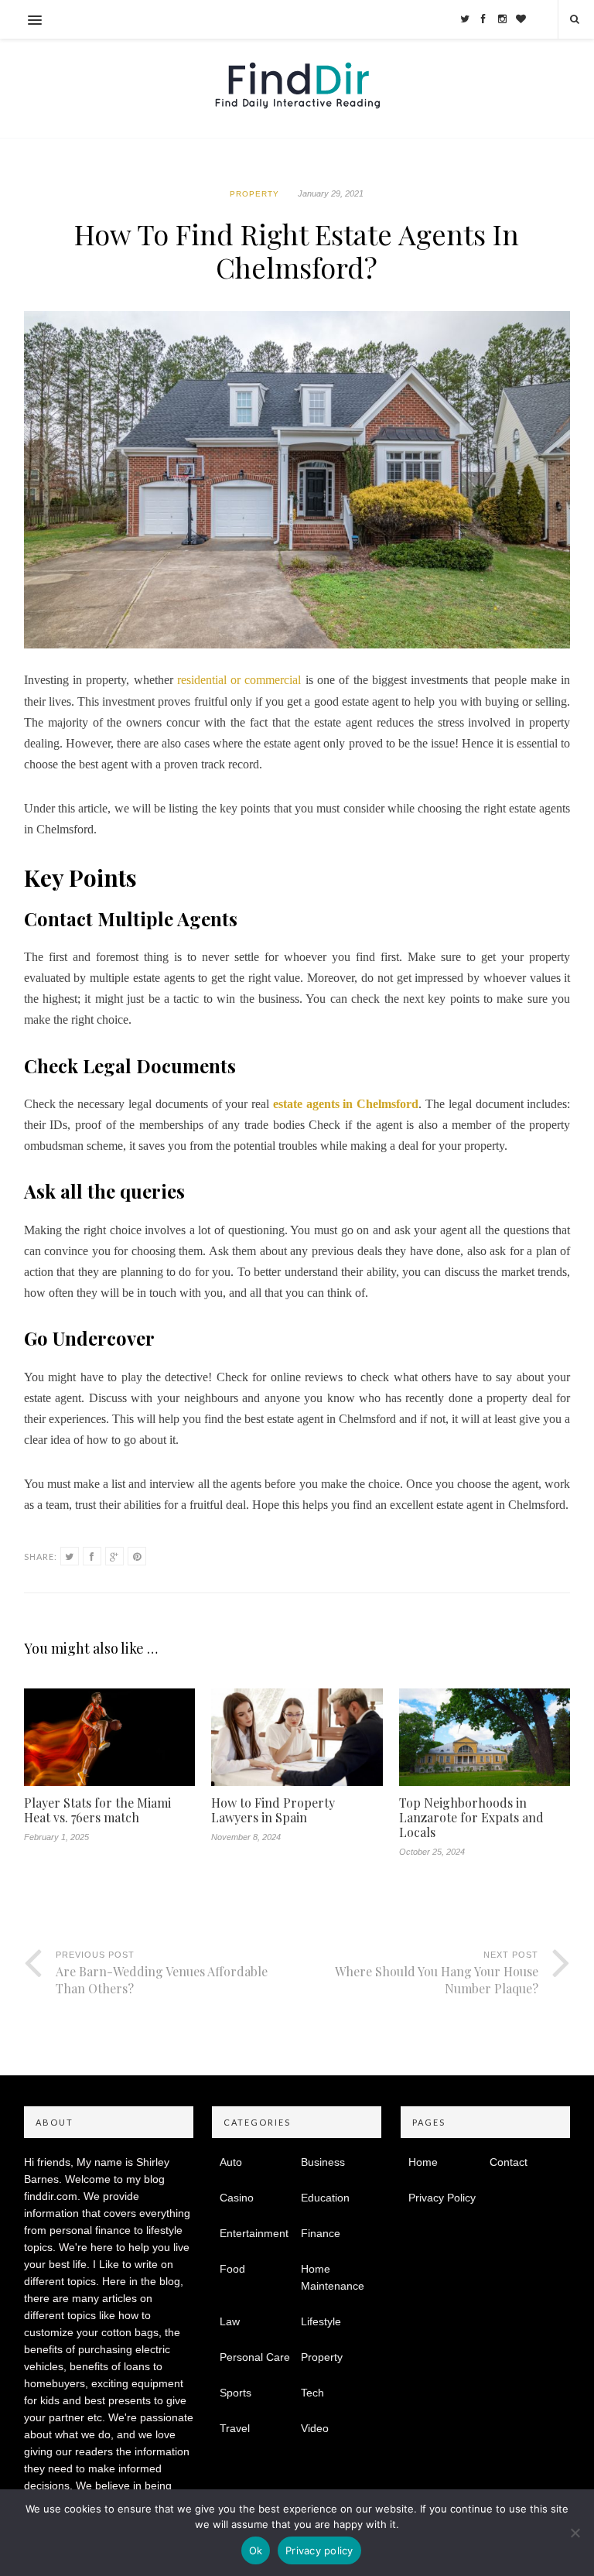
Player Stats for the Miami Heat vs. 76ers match (97, 1810)
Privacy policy (319, 2550)
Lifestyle (321, 2321)
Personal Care (255, 2357)
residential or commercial (237, 680)
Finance (321, 2233)
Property (254, 194)
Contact (509, 2162)
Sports (236, 2393)
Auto (231, 2162)
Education (325, 2198)
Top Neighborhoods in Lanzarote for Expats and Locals (471, 1818)
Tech (312, 2393)
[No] (575, 2533)
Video (315, 2428)
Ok (256, 2550)
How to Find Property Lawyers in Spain (273, 1810)
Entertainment (254, 2233)
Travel (235, 2428)
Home (423, 2162)
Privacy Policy (442, 2198)
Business (323, 2162)
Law (230, 2321)
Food (232, 2269)
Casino (237, 2198)
